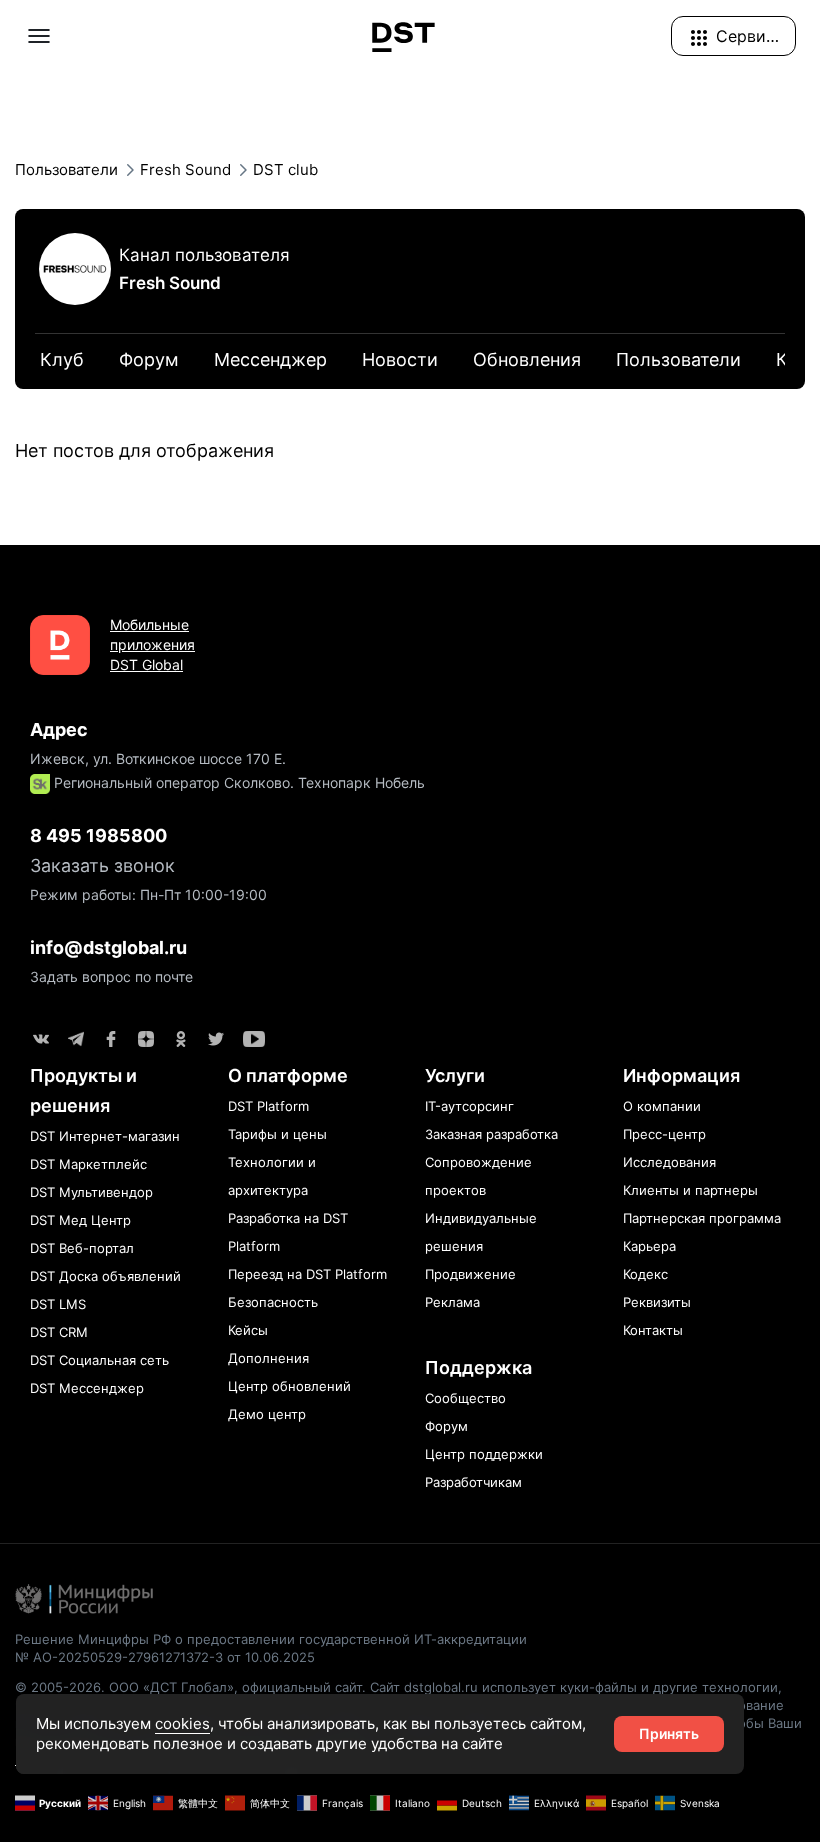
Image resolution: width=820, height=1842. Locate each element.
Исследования (669, 1162)
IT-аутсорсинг (469, 1106)
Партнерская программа (702, 1218)
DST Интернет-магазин (105, 1136)
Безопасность (273, 1302)
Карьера (649, 1246)
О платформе (288, 1075)
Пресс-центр (664, 1134)
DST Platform (268, 1106)
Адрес (59, 729)
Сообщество (465, 1398)
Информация (681, 1075)
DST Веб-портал (82, 1248)
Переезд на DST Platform (307, 1274)
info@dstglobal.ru (108, 947)
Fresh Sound (170, 283)
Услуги (455, 1075)
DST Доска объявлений (105, 1276)
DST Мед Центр (80, 1220)
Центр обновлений (289, 1386)
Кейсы (248, 1330)
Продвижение (470, 1274)
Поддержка (478, 1367)
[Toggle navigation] (39, 36)
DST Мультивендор (91, 1192)
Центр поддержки (484, 1454)
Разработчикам (473, 1482)
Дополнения (268, 1358)
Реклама (452, 1302)
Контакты (653, 1330)
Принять (669, 1733)
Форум (446, 1426)
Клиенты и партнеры (690, 1190)
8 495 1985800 (98, 835)
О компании (662, 1106)
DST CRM (59, 1332)
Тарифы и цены (277, 1134)
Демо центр (267, 1414)
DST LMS (58, 1304)
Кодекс (645, 1274)
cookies (182, 1723)
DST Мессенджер (87, 1388)
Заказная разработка (491, 1134)
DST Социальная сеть (99, 1360)
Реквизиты (657, 1302)
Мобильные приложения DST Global (152, 644)
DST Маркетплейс (88, 1164)
